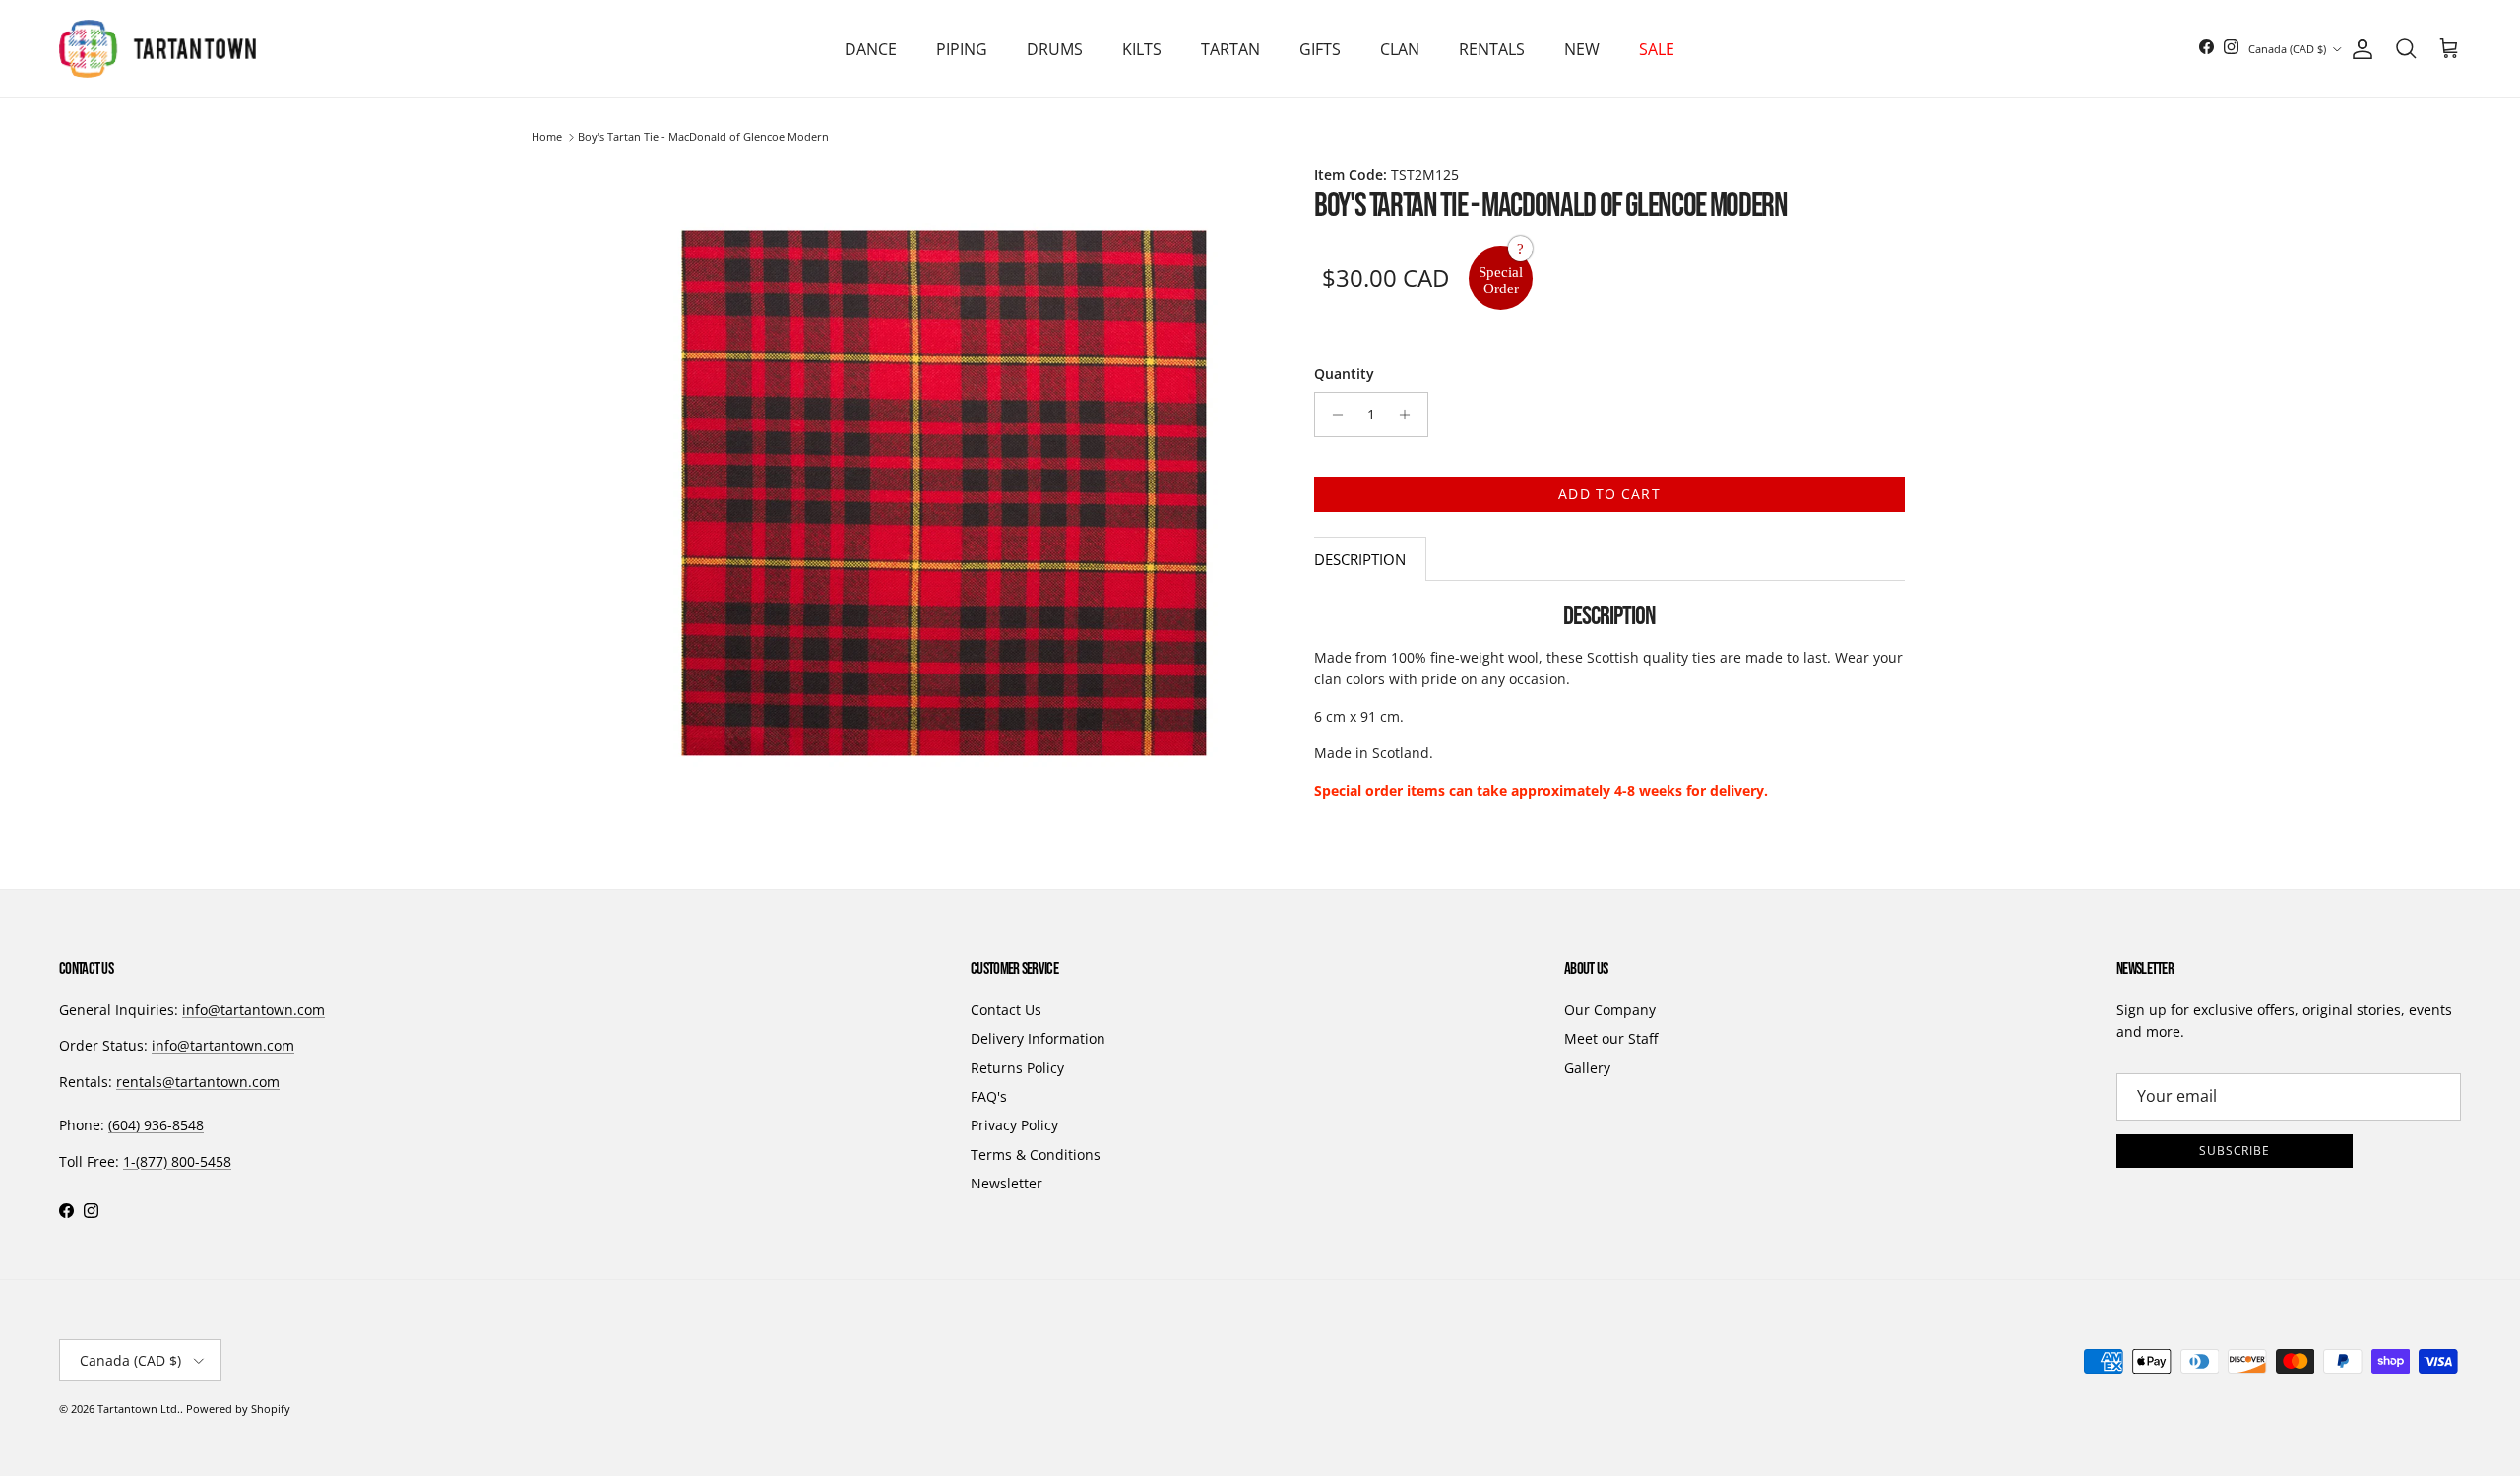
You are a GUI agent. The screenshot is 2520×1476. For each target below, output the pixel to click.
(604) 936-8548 (156, 1125)
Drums (1055, 49)
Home (547, 137)
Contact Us (1006, 1010)
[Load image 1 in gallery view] (943, 492)
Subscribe (2235, 1151)
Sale (1657, 49)
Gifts (1320, 49)
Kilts (1142, 49)
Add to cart (1609, 494)
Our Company (1610, 1010)
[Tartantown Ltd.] (157, 49)
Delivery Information (1038, 1038)
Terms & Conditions (1036, 1155)
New (1582, 49)
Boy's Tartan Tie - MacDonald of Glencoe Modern (703, 137)
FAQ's (989, 1096)
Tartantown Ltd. (139, 1409)
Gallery (1587, 1068)
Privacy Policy (1014, 1125)
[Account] (2359, 49)
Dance (871, 49)
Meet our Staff (1611, 1038)
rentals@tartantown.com (198, 1082)
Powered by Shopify (238, 1409)
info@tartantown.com (253, 1010)
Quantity (1344, 374)
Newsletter (1007, 1183)
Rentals (1492, 49)
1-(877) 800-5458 (177, 1161)
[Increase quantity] (1410, 415)
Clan (1400, 49)
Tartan (1230, 49)
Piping (962, 49)
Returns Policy (1017, 1068)
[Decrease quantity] (1332, 415)
